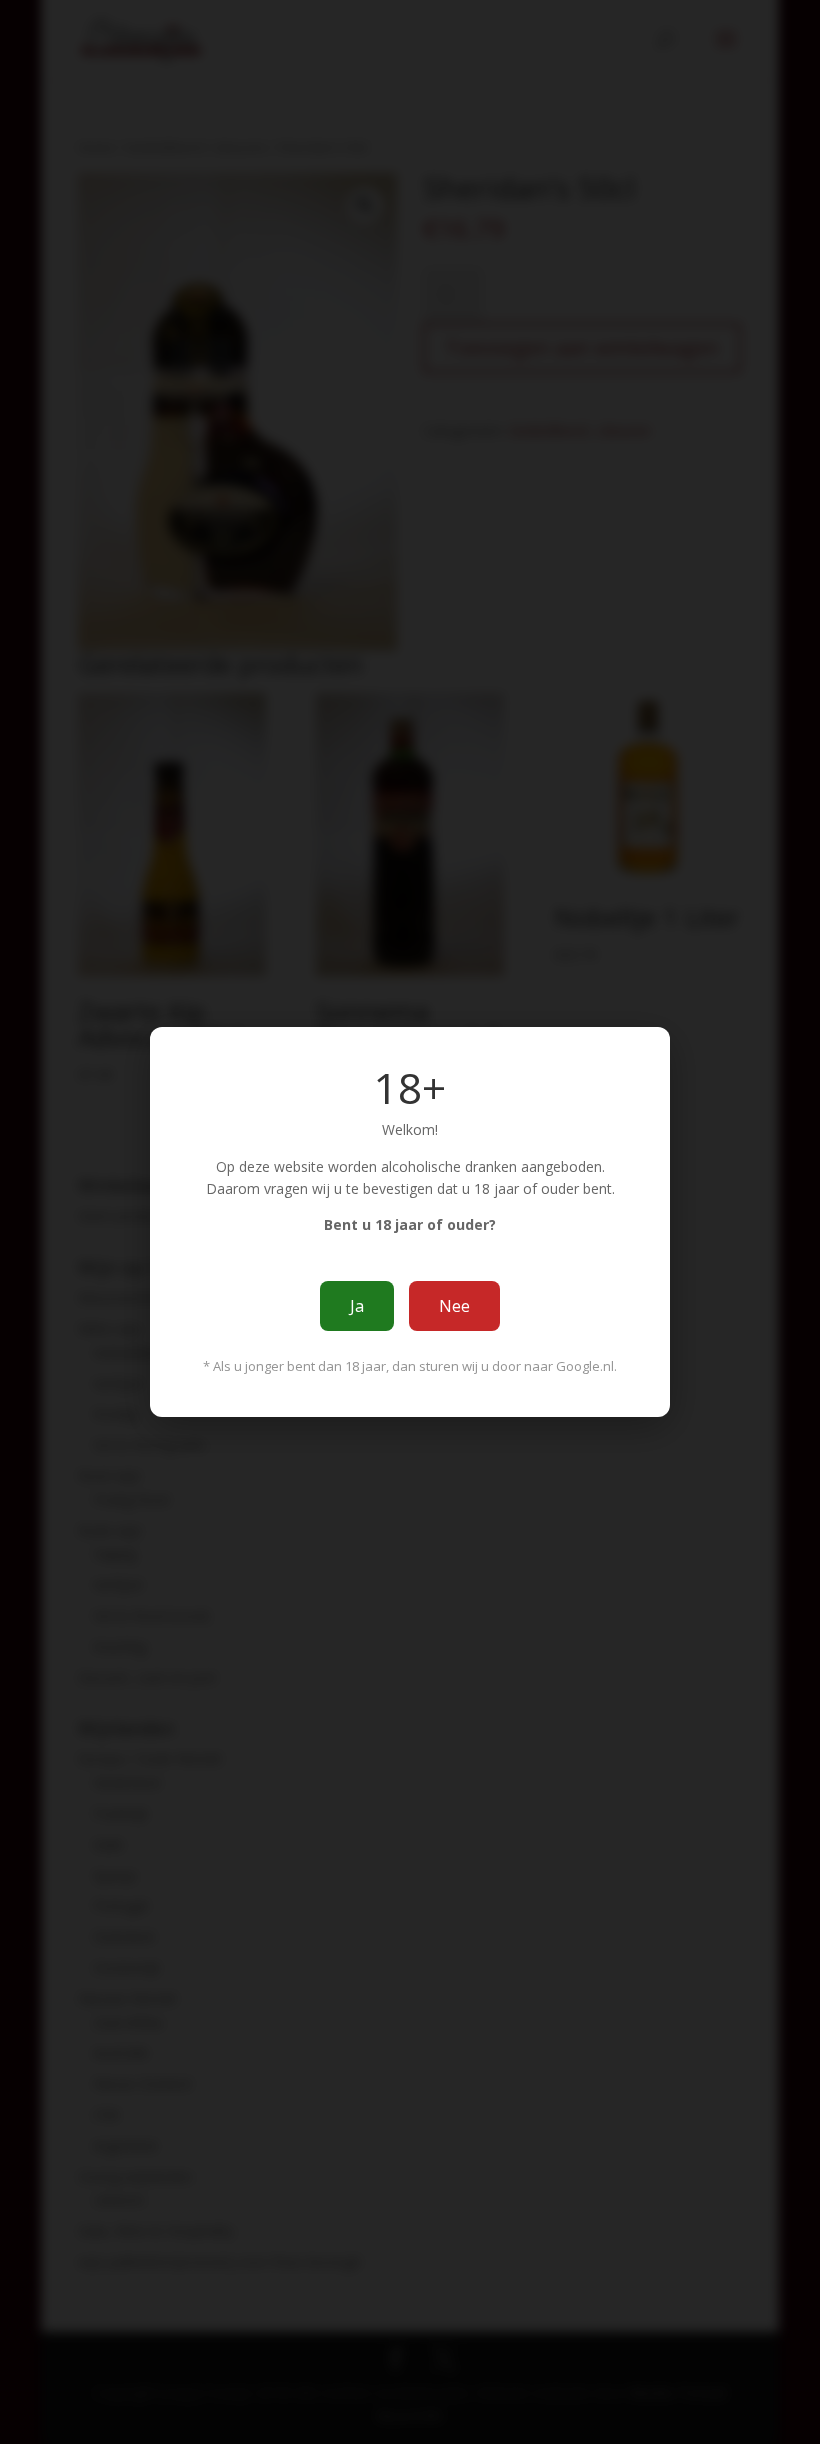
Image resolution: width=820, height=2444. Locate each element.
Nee (454, 1306)
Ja (357, 1306)
